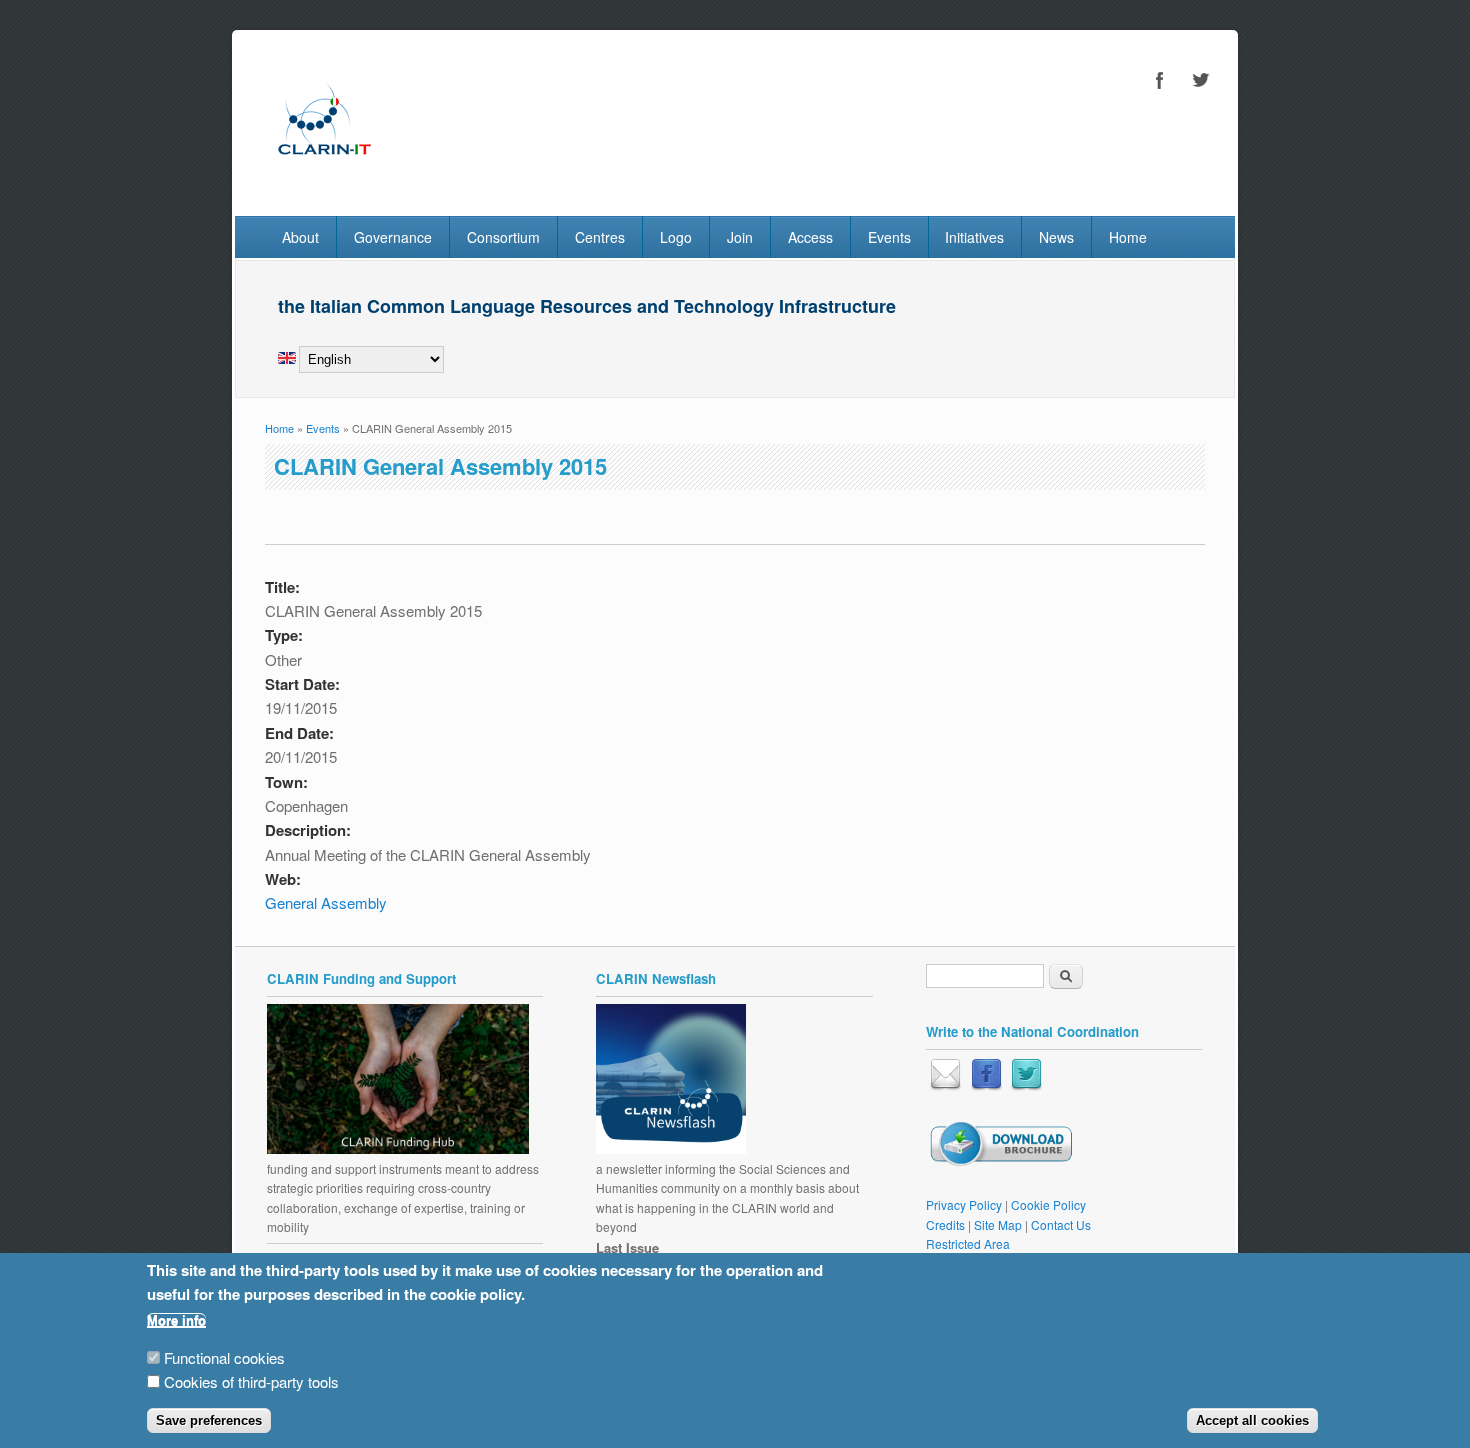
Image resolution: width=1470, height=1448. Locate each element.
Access (810, 237)
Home (1128, 237)
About (300, 237)
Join (740, 237)
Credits (945, 1224)
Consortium (503, 237)
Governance (393, 237)
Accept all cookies (1252, 1420)
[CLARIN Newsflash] (671, 1148)
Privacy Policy (964, 1204)
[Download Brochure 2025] (1000, 1161)
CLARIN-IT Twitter (1200, 80)
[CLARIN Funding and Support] (398, 1148)
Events (889, 237)
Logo (676, 237)
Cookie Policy (1048, 1204)
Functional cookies (224, 1357)
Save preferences (209, 1420)
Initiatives (974, 237)
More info (176, 1320)
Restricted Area (968, 1243)
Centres (600, 237)
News (1056, 237)
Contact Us (1061, 1224)
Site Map (998, 1224)
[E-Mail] (945, 1085)
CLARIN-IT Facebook (1160, 80)
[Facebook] (986, 1085)
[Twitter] (1026, 1085)
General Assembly (326, 902)
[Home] (324, 173)
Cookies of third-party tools (251, 1382)
